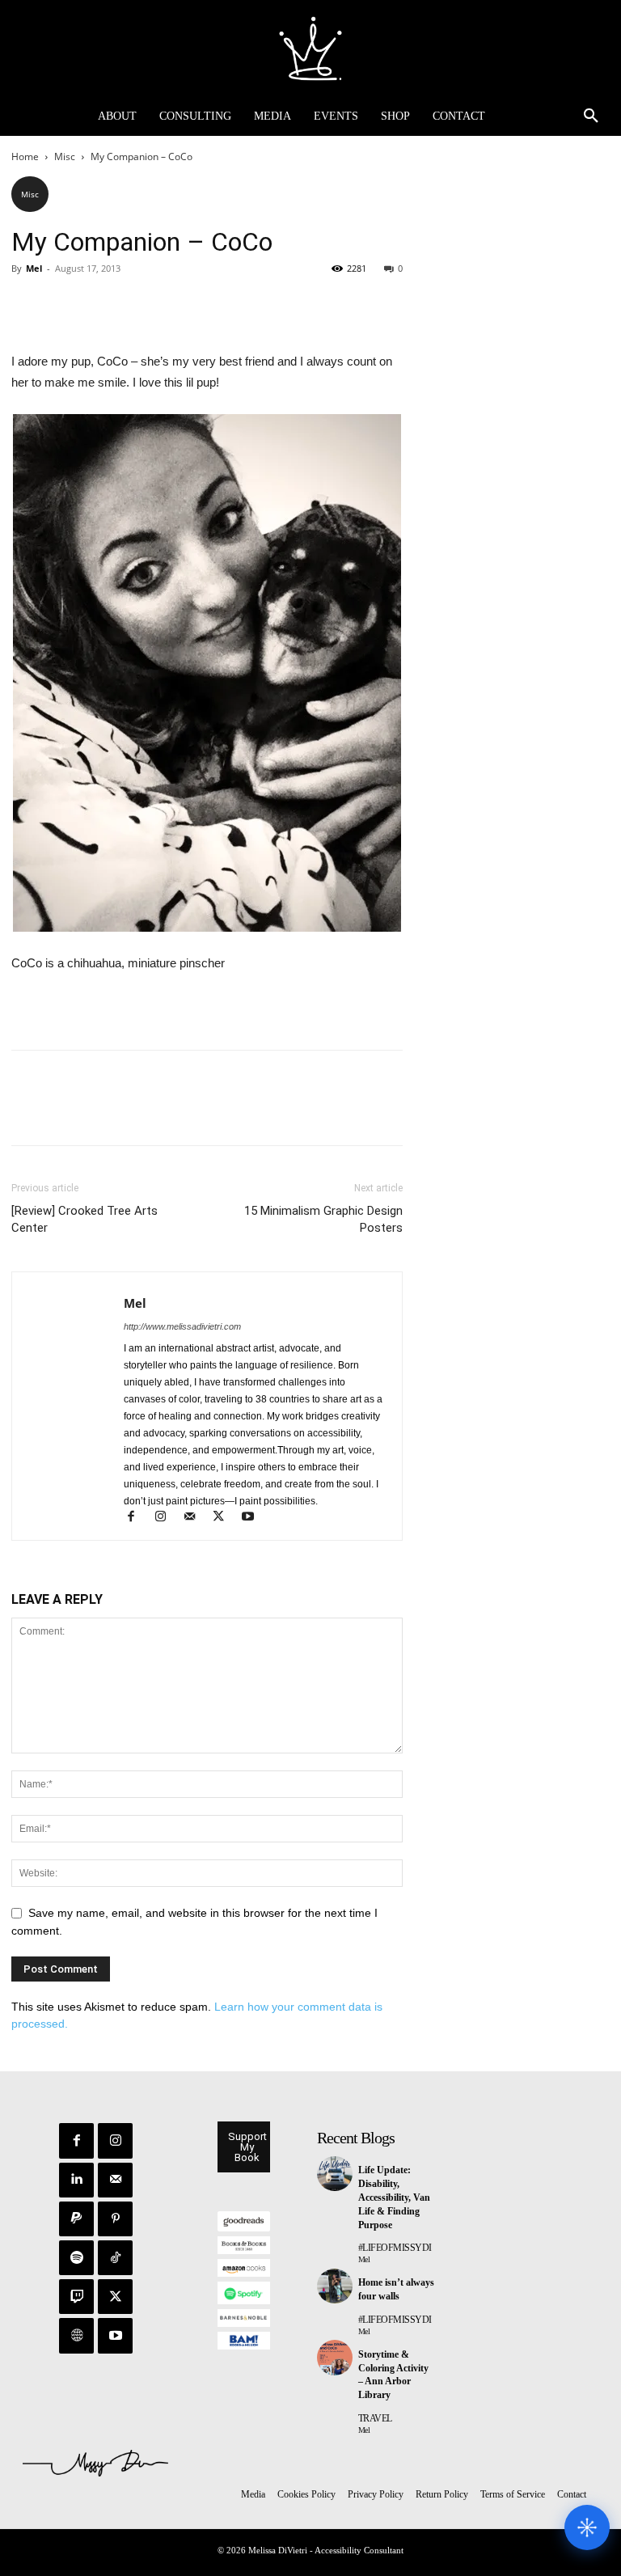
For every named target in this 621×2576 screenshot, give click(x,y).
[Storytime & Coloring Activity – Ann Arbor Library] (335, 2358)
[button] (591, 116)
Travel (375, 2418)
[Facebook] (27, 305)
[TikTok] (115, 2258)
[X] (65, 305)
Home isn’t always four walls (396, 2289)
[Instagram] (167, 1518)
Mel (34, 268)
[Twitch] (76, 2297)
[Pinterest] (102, 305)
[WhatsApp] (139, 305)
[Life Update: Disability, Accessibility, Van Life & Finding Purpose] (335, 2174)
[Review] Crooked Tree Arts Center (84, 1219)
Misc (65, 157)
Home (25, 157)
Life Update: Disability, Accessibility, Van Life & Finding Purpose (394, 2197)
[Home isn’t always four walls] (335, 2286)
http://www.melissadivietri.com (182, 1326)
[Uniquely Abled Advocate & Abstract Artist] (310, 49)
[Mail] (196, 1518)
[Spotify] (76, 2258)
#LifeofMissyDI (395, 2248)
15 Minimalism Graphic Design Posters (323, 1219)
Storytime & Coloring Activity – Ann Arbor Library (393, 2375)
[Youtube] (253, 1518)
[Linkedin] (76, 2180)
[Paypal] (76, 2219)
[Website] (76, 2335)
